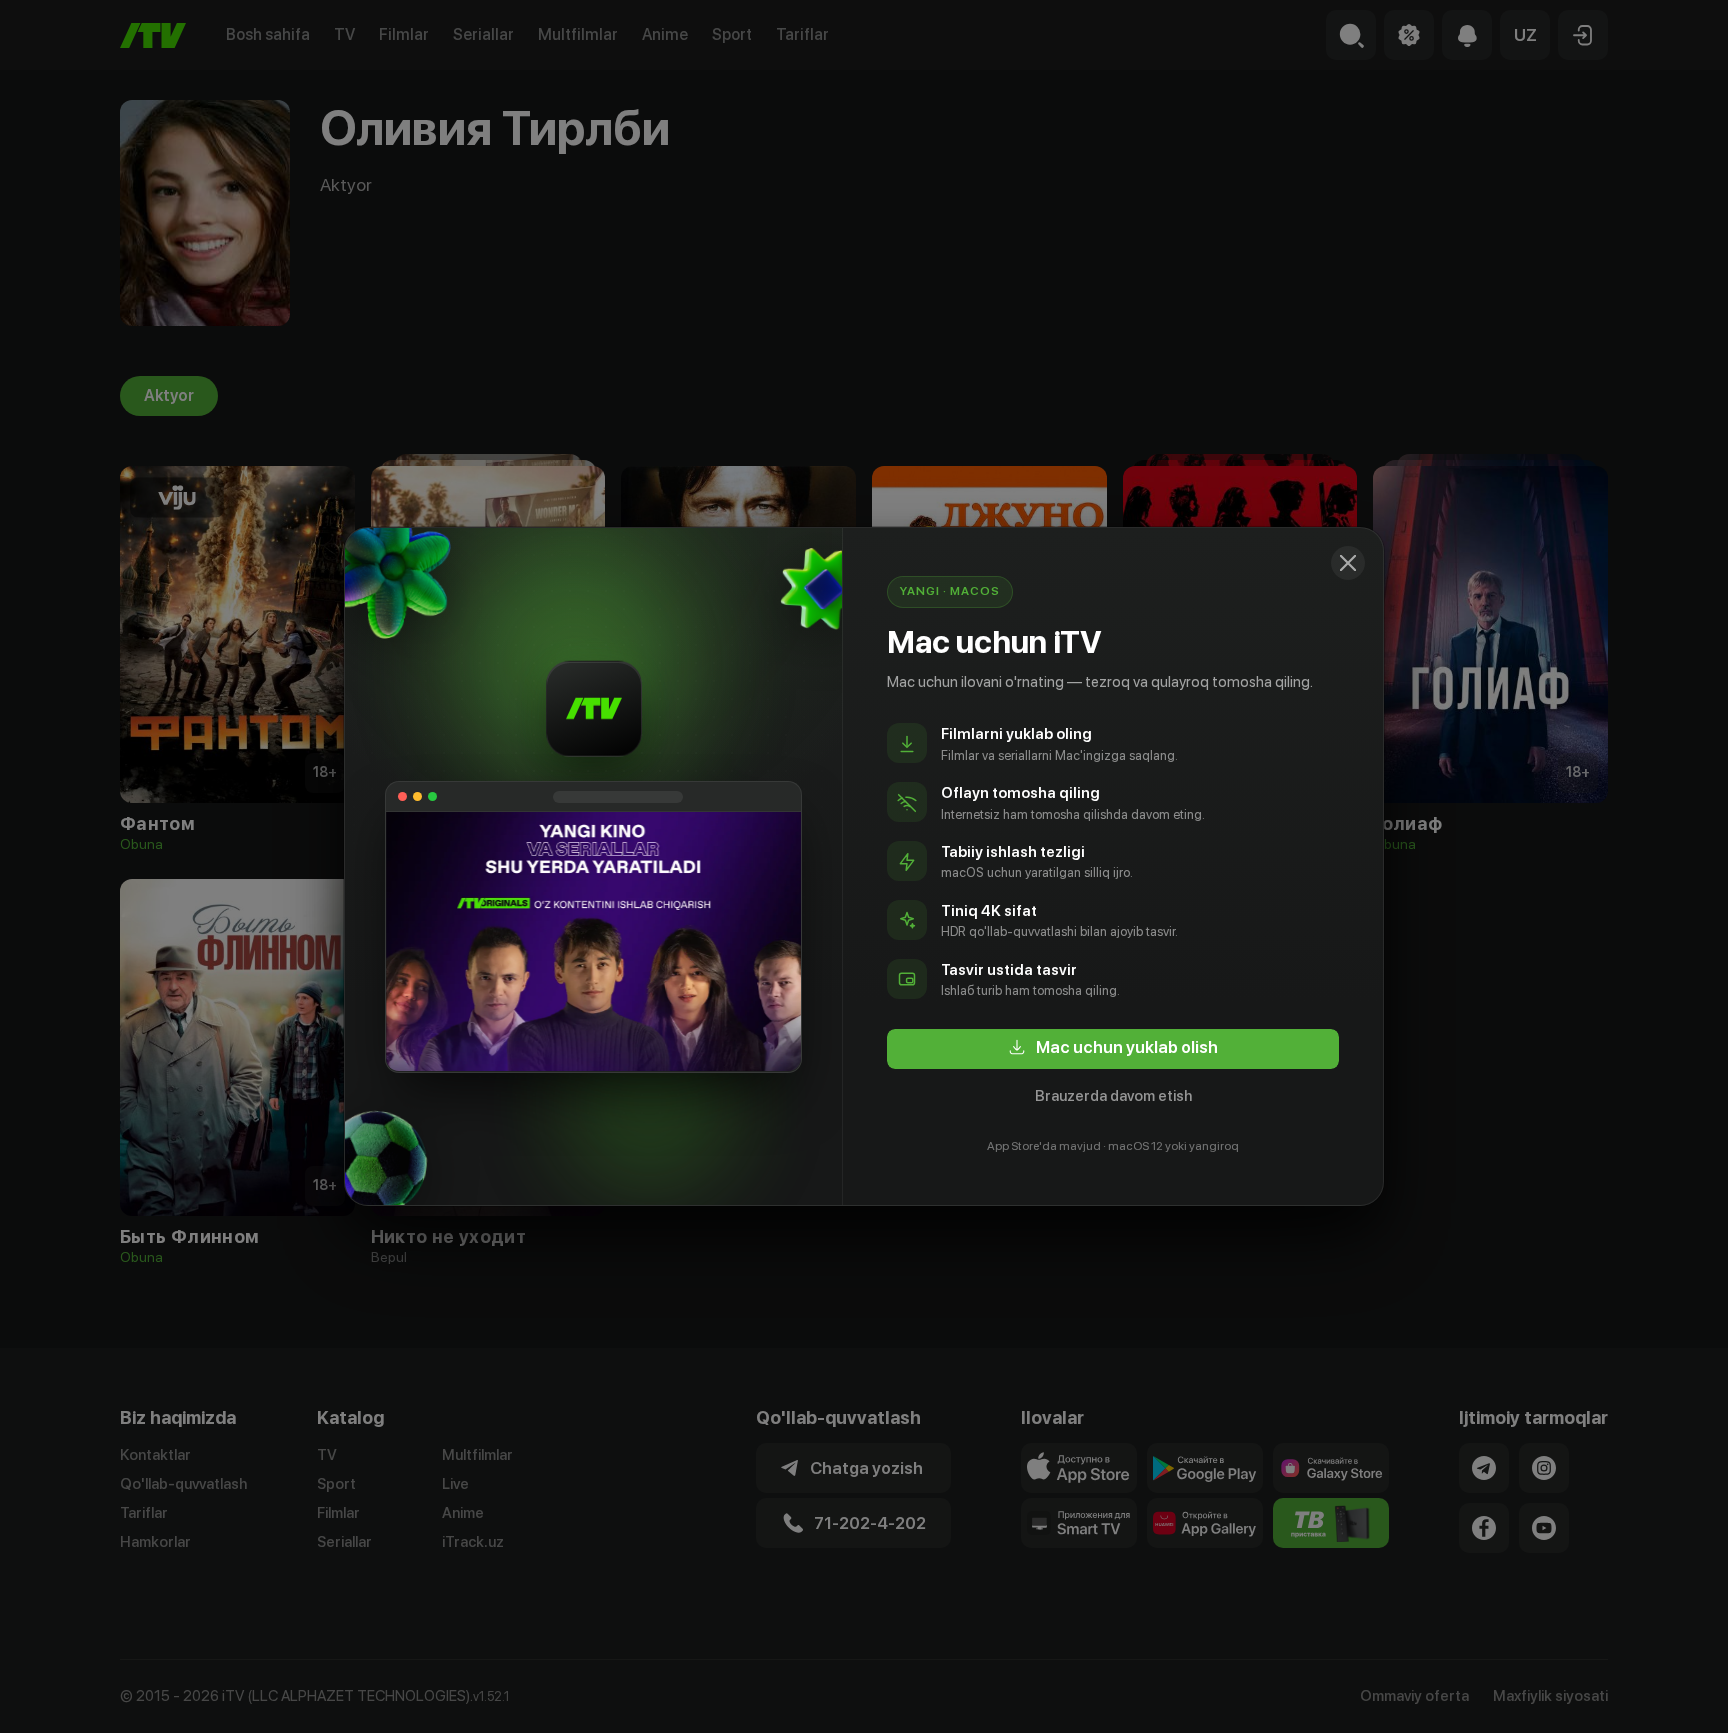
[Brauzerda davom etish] (1348, 563)
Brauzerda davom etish (1113, 1096)
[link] (1113, 1049)
